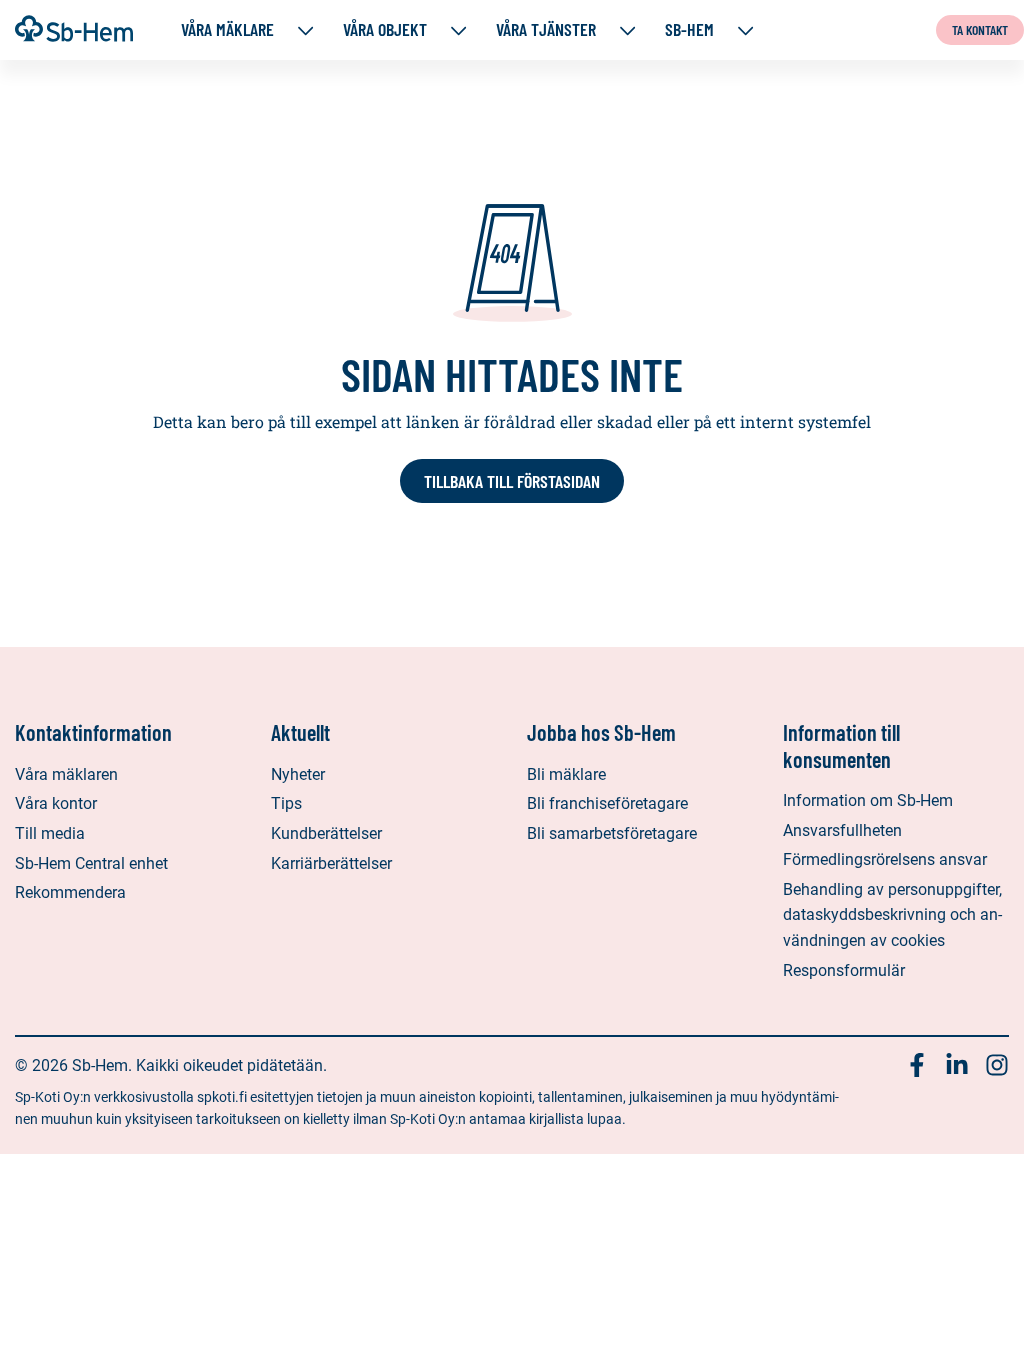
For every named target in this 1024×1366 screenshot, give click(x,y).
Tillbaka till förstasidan (512, 481)
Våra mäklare (227, 29)
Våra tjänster (546, 29)
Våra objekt (385, 29)
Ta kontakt (980, 29)
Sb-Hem (689, 29)
